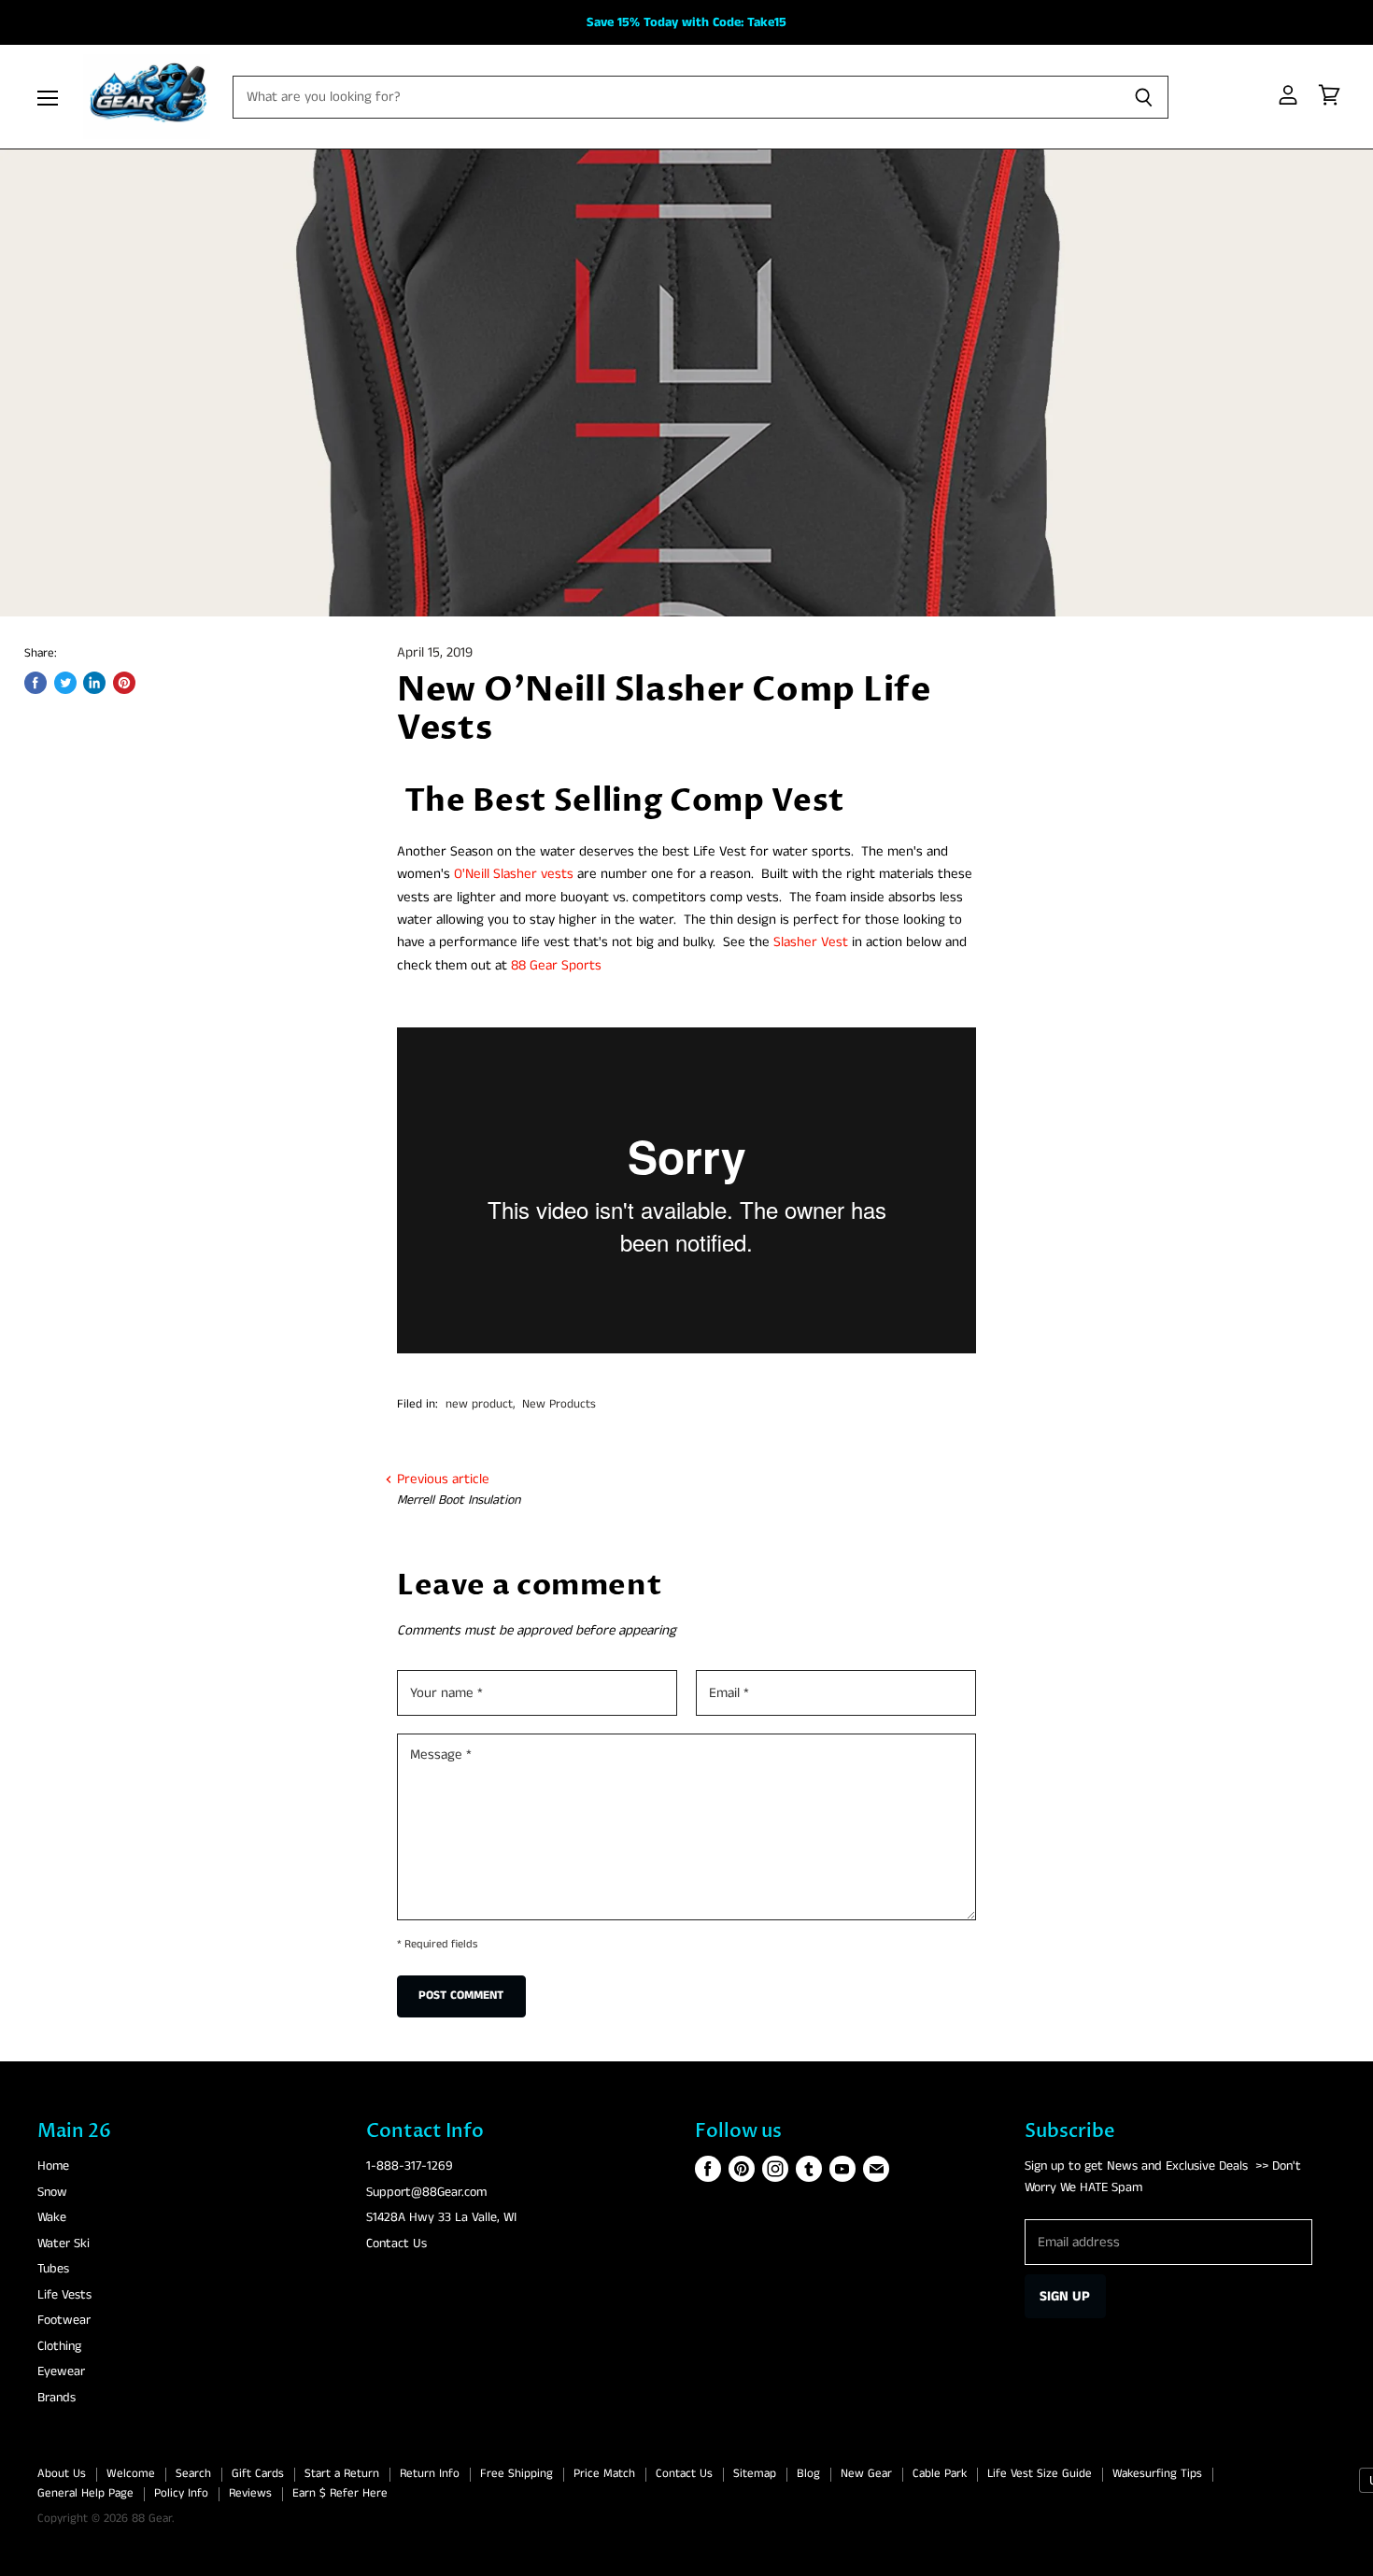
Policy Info (181, 2493)
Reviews (250, 2493)
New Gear (866, 2474)
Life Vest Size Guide (1040, 2474)
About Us (62, 2474)
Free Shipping (517, 2474)
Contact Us (396, 2243)
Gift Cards (258, 2474)
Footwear (64, 2320)
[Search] (1144, 97)
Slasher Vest (811, 942)
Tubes (53, 2269)
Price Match (604, 2474)
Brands (57, 2398)
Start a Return (342, 2474)
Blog (808, 2474)
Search (193, 2474)
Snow (52, 2192)
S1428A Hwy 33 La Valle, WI (441, 2217)
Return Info (430, 2474)
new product (479, 1404)
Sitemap (755, 2474)
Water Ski (64, 2243)
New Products (559, 1404)
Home (53, 2166)
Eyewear (61, 2371)
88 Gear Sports (556, 965)
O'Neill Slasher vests (514, 874)
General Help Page (85, 2493)
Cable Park (940, 2474)
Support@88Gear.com (426, 2192)
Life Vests (64, 2295)
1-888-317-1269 (410, 2166)
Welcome (131, 2474)
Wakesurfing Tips (1157, 2474)
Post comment (461, 1996)
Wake (52, 2217)
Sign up (1065, 2296)
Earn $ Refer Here (340, 2493)
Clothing (59, 2346)
